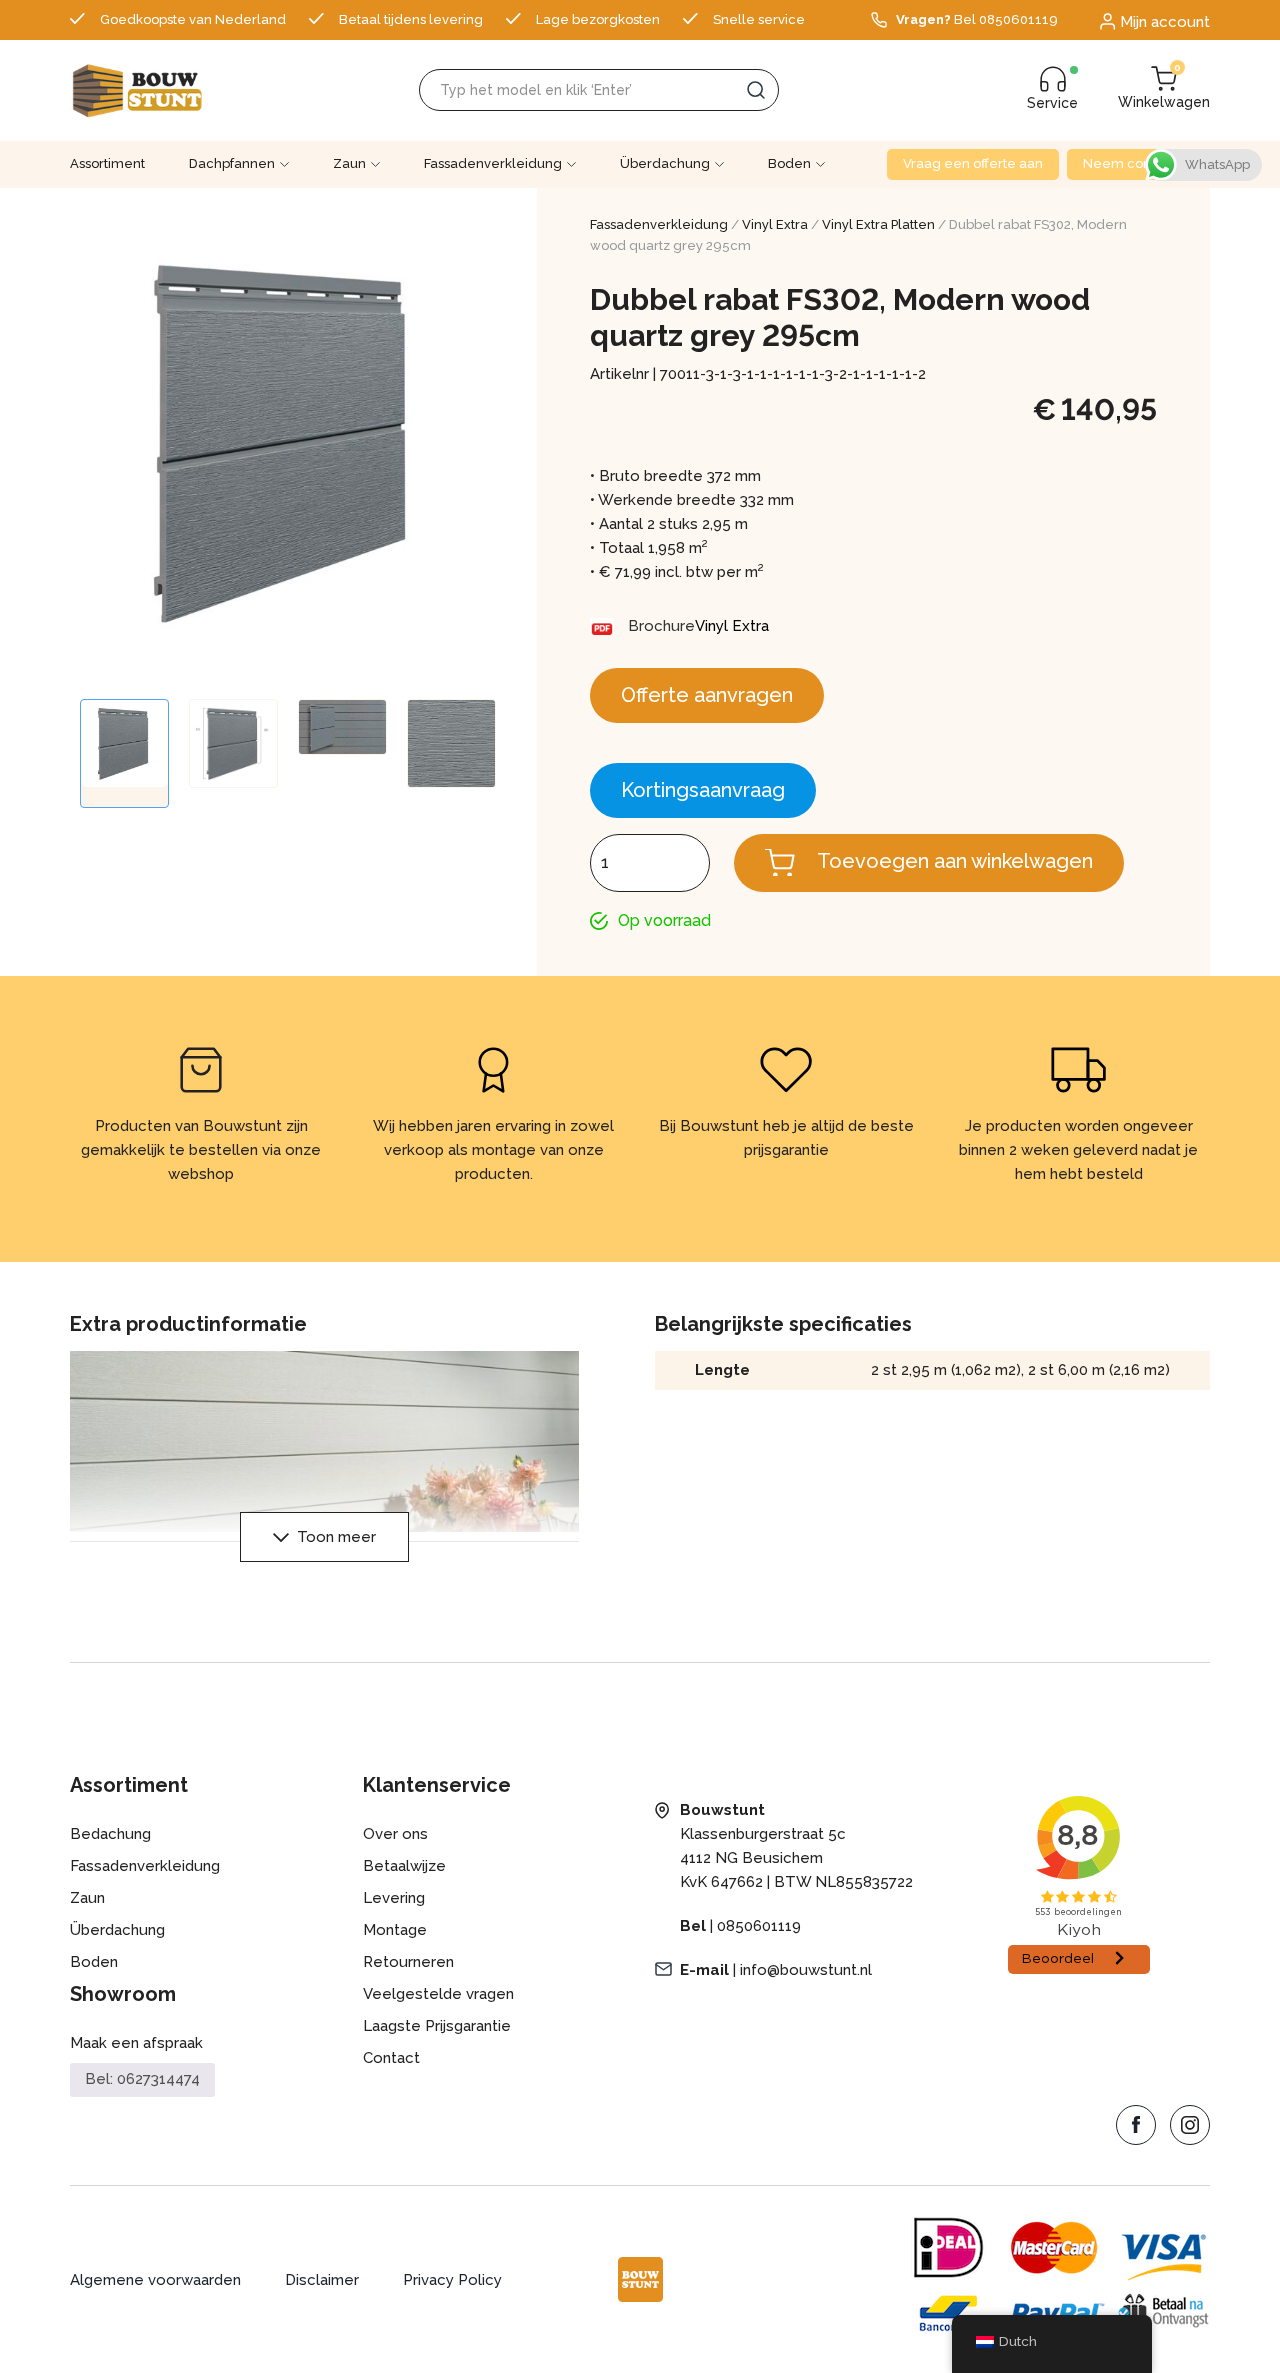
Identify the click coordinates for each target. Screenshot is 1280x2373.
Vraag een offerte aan (973, 163)
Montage (395, 1930)
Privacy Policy (452, 2280)
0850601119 (759, 1926)
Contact (391, 2058)
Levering (394, 1898)
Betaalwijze (404, 1866)
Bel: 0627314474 (142, 2079)
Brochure (661, 626)
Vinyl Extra (775, 224)
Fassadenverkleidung (493, 163)
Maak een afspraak (136, 2043)
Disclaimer (322, 2280)
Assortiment (107, 163)
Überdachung (665, 163)
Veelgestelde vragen (438, 1994)
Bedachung (110, 1834)
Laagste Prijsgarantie (437, 2026)
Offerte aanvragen (707, 695)
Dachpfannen (232, 163)
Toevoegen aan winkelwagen (955, 861)
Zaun (349, 163)
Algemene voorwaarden (155, 2280)
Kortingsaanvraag (703, 790)
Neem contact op (1138, 163)
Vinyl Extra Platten (878, 224)
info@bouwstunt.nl (806, 1970)
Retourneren (408, 1962)
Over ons (395, 1834)
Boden (789, 163)
